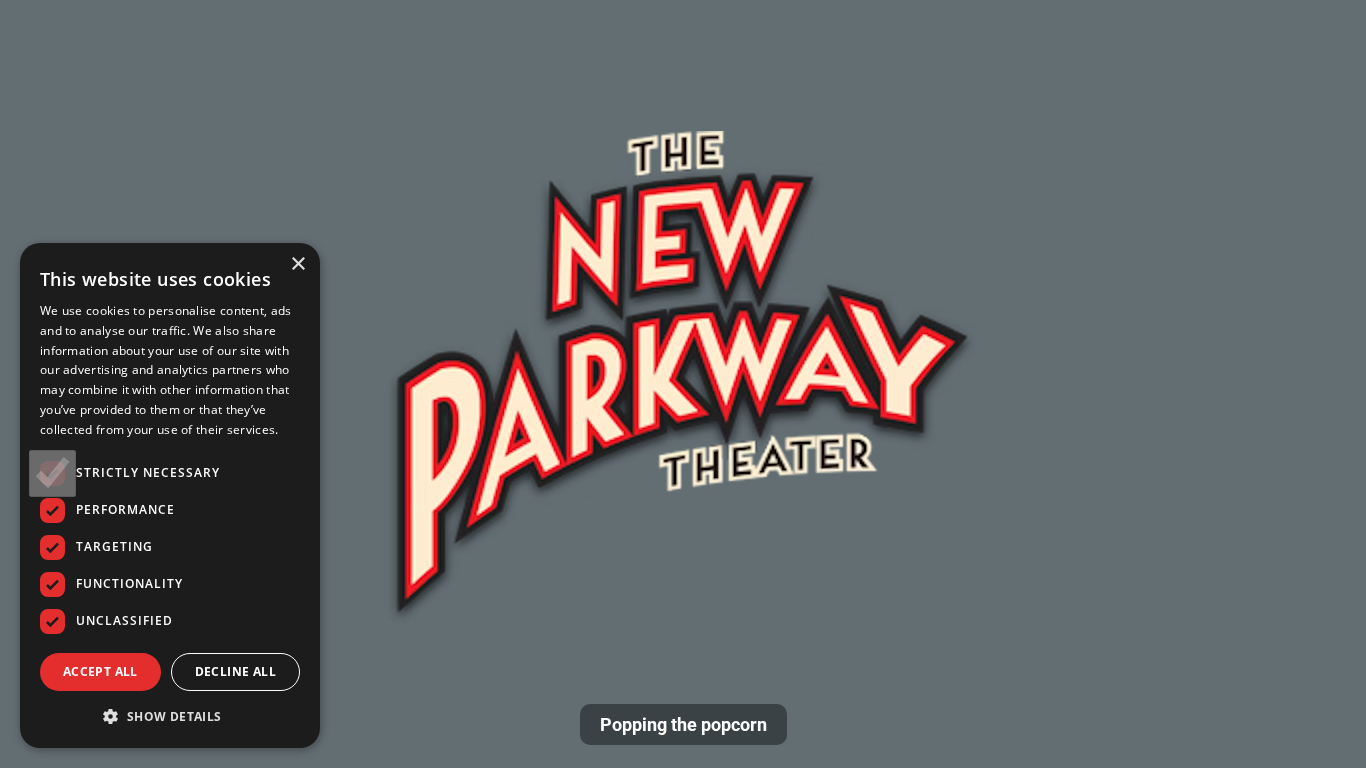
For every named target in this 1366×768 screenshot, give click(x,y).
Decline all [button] (235, 671)
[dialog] (170, 495)
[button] (170, 716)
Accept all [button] (100, 671)
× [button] (297, 264)
